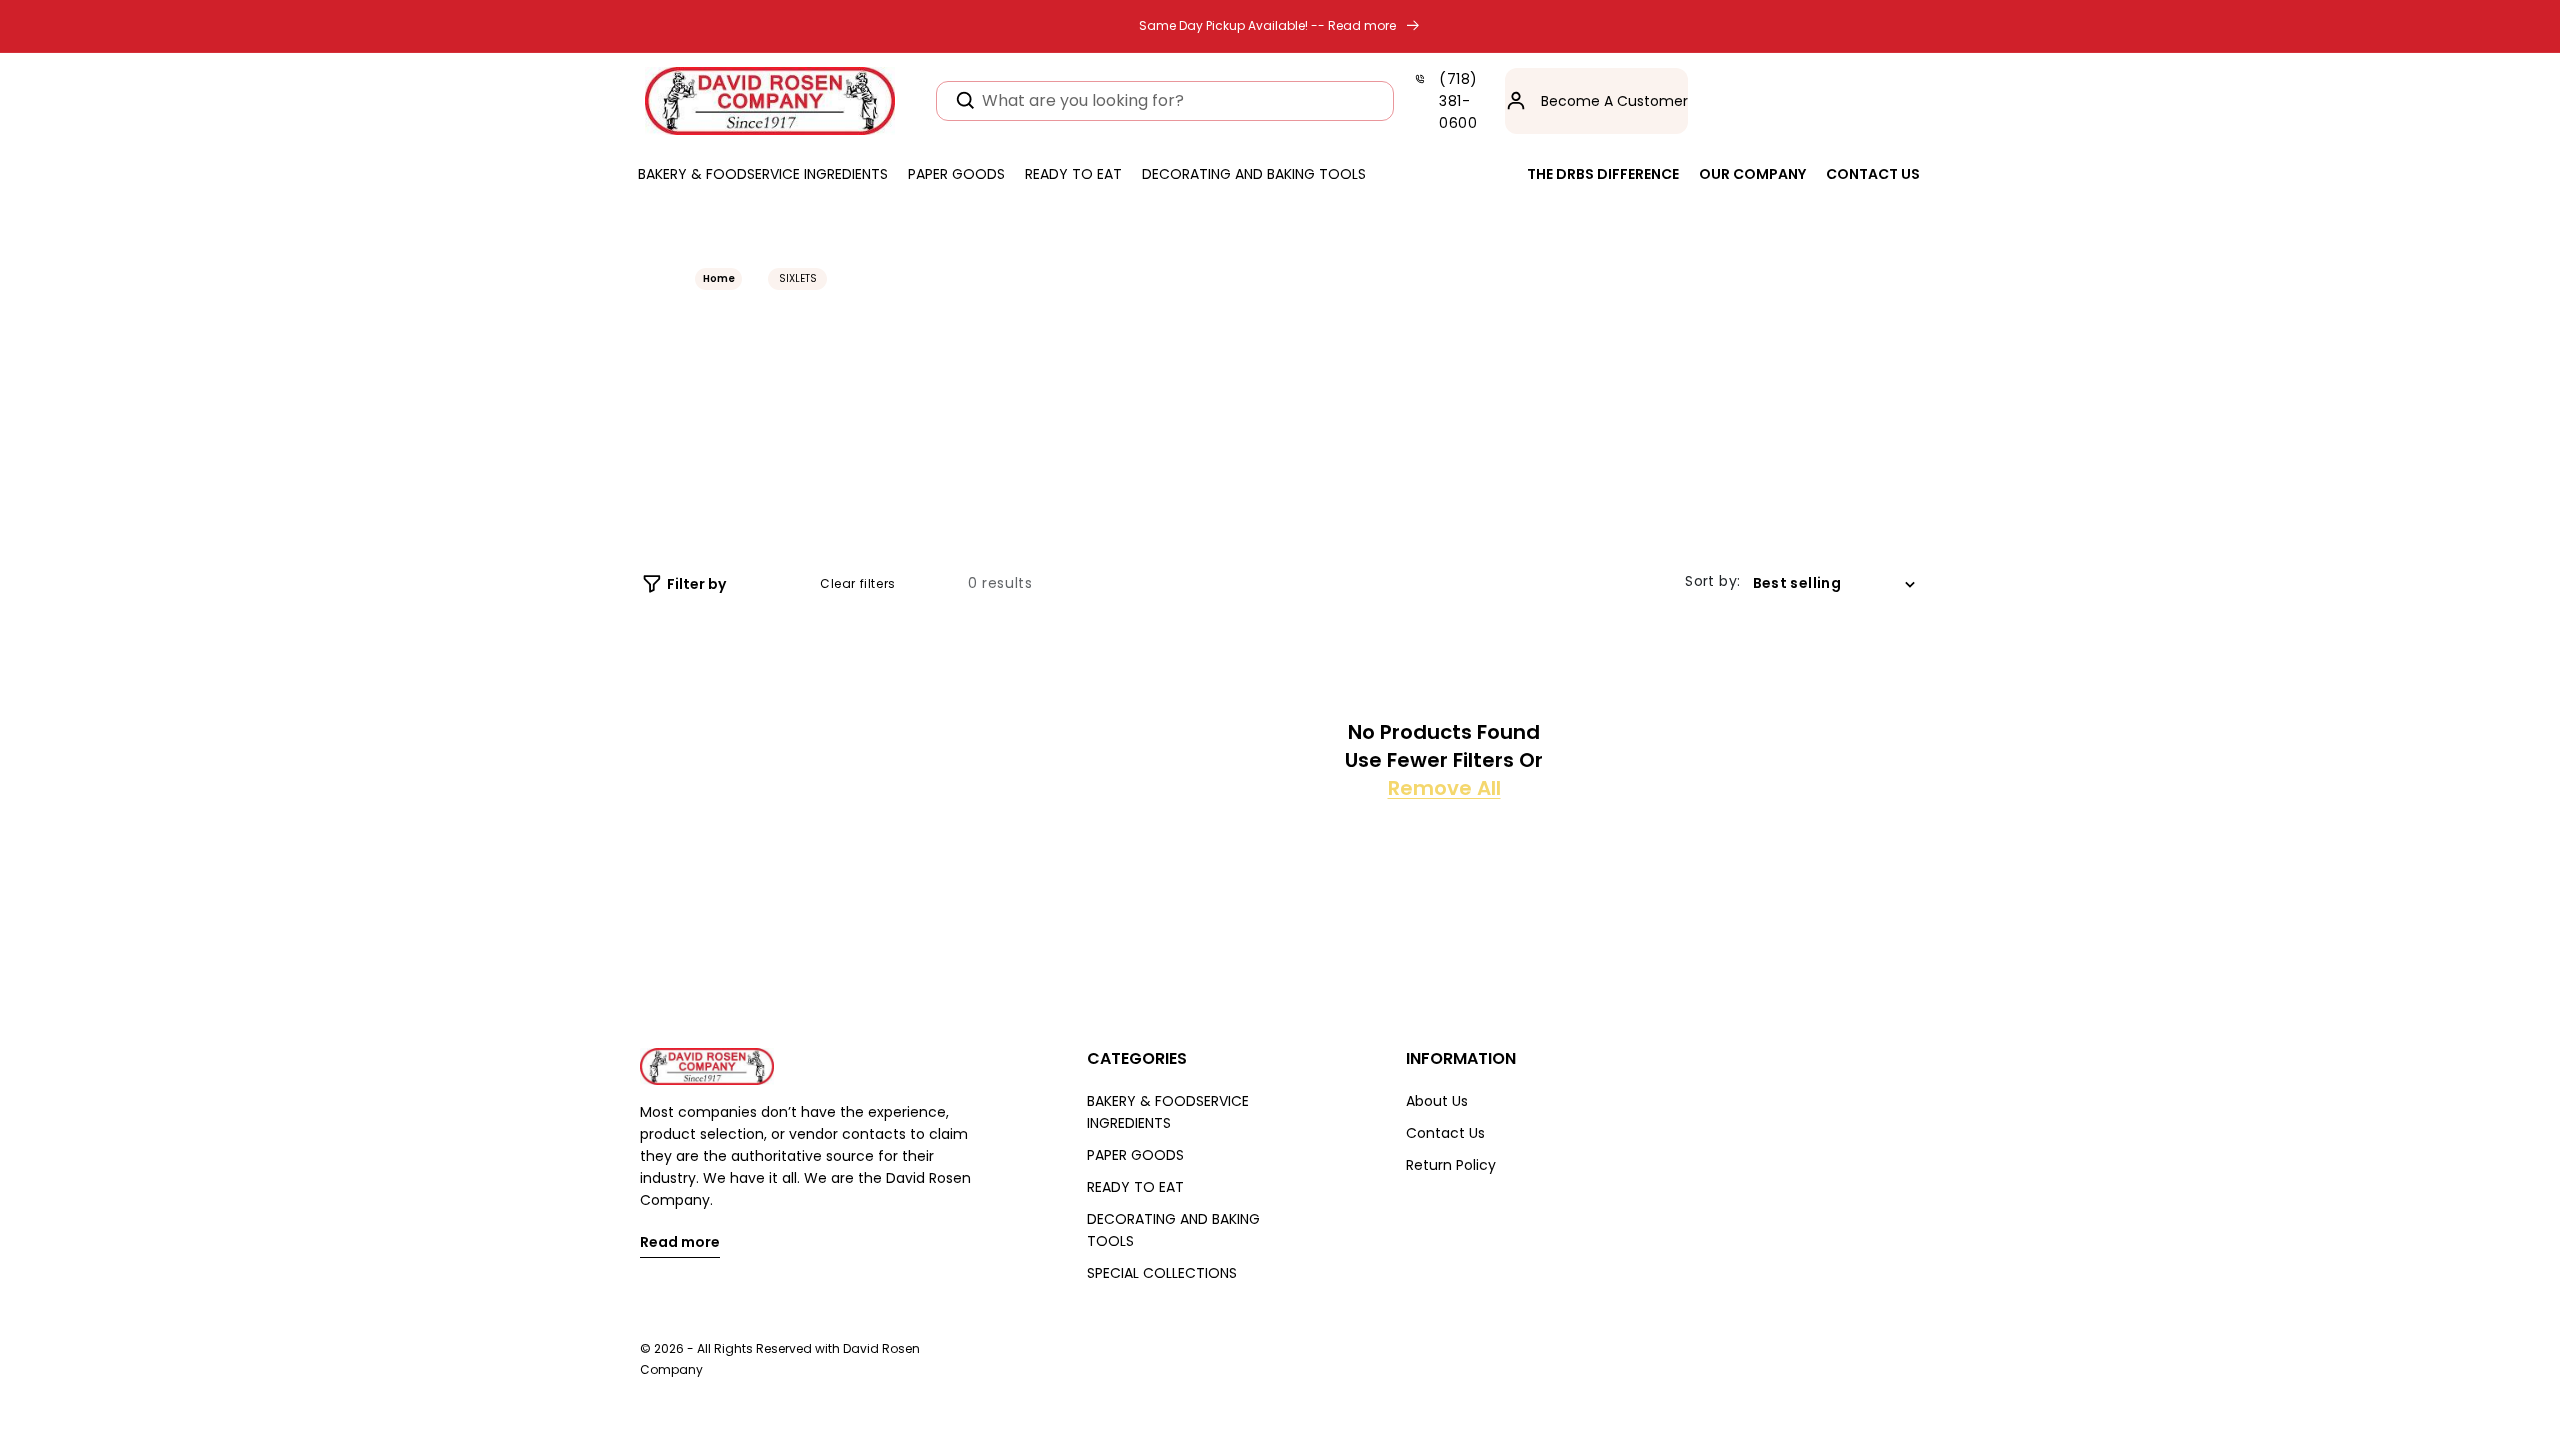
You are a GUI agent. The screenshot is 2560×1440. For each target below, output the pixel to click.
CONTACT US (1873, 174)
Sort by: (1712, 581)
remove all (1444, 788)
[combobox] (1165, 101)
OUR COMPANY (1752, 174)
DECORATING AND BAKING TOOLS (1173, 1230)
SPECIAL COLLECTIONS (1162, 1273)
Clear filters (858, 584)
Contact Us (1445, 1133)
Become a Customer (1614, 101)
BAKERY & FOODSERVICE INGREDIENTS (1168, 1112)
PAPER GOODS (1135, 1155)
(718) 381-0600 (1458, 101)
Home (719, 278)
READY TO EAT (1135, 1187)
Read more (680, 1243)
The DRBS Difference (1603, 174)
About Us (1437, 1101)
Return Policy (1451, 1165)
